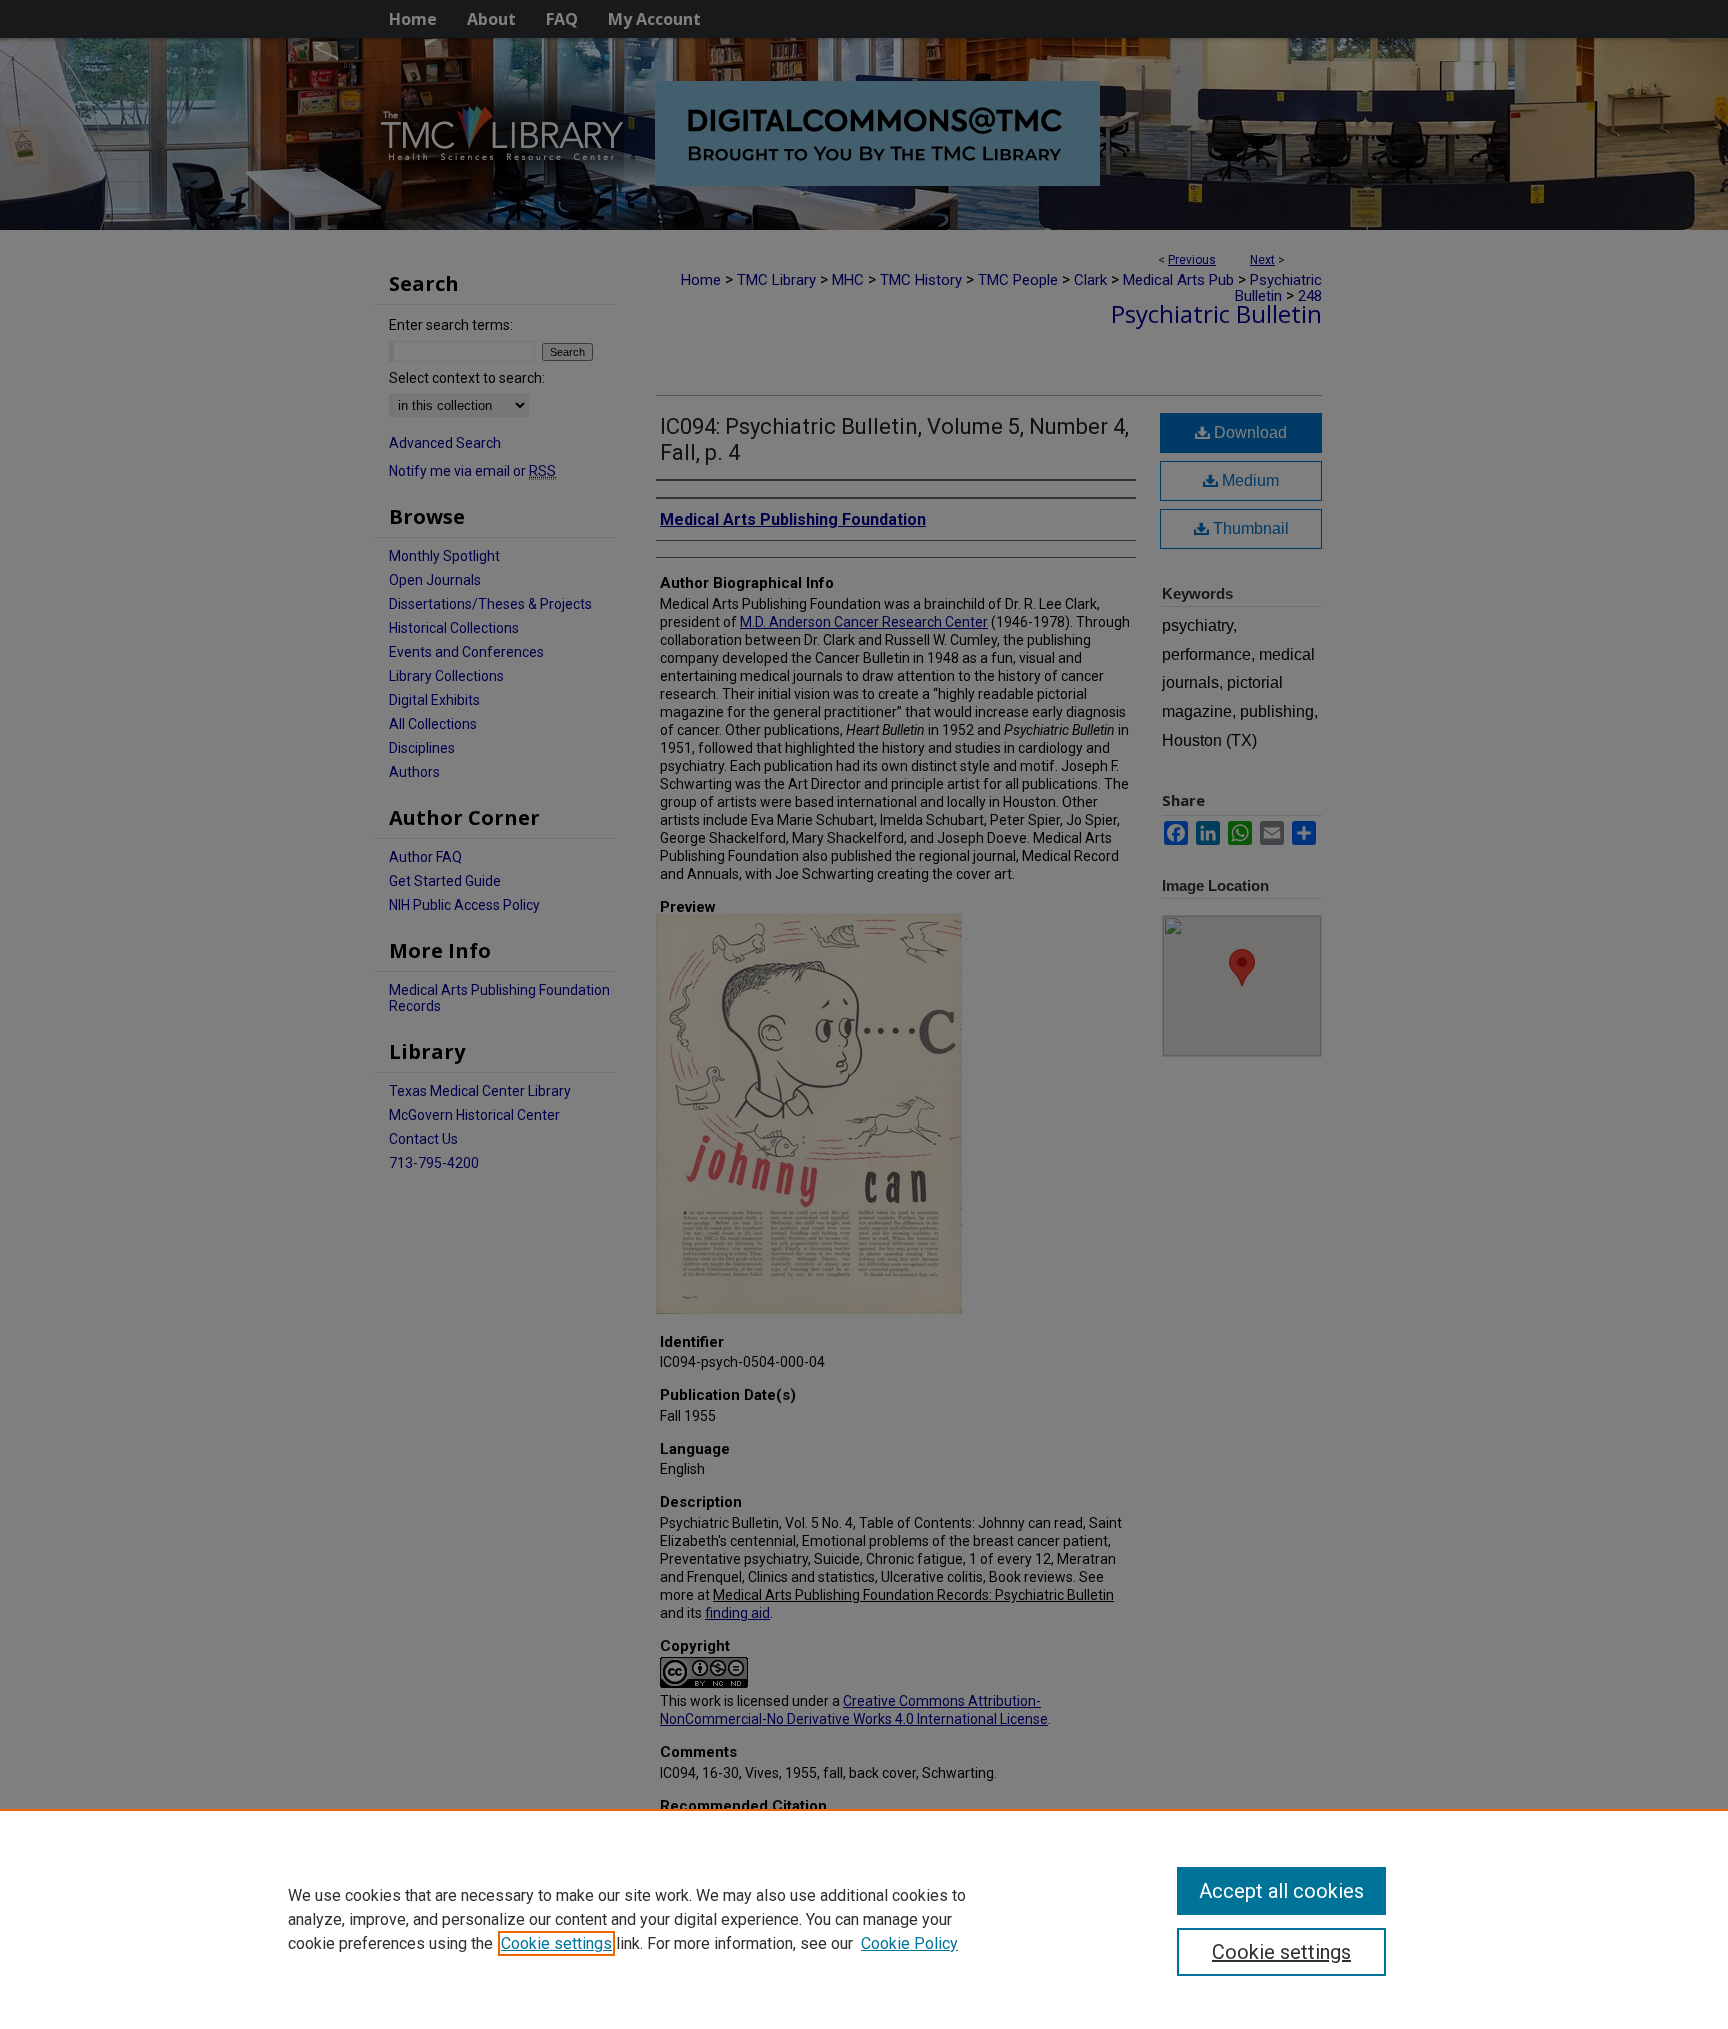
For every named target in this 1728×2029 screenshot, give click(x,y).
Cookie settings (556, 1943)
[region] (864, 1919)
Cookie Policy (909, 1943)
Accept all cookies (1281, 1891)
